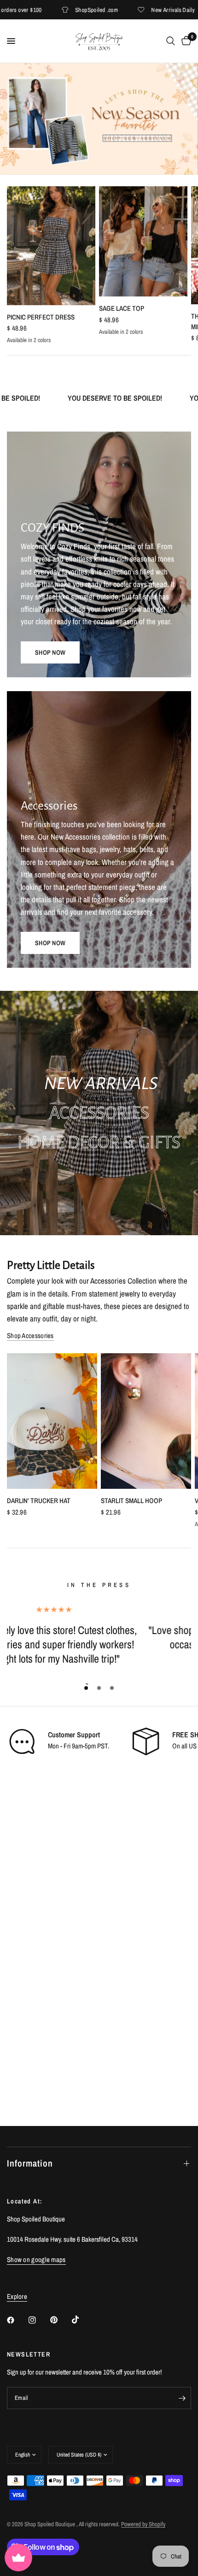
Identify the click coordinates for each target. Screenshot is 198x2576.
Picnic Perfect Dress (41, 317)
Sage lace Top (122, 308)
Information (30, 2163)
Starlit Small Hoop (131, 1501)
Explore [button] (17, 2296)
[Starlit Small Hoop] (146, 1421)
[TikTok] (82, 2320)
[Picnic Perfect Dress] (51, 246)
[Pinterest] (60, 2320)
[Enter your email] (182, 2398)
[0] (185, 41)
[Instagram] (39, 2320)
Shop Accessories (30, 1335)
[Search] (171, 41)
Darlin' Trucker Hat (39, 1501)
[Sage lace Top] (143, 241)
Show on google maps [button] (36, 2259)
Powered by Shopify (143, 2524)
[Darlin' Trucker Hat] (52, 1421)
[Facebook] (17, 2320)
